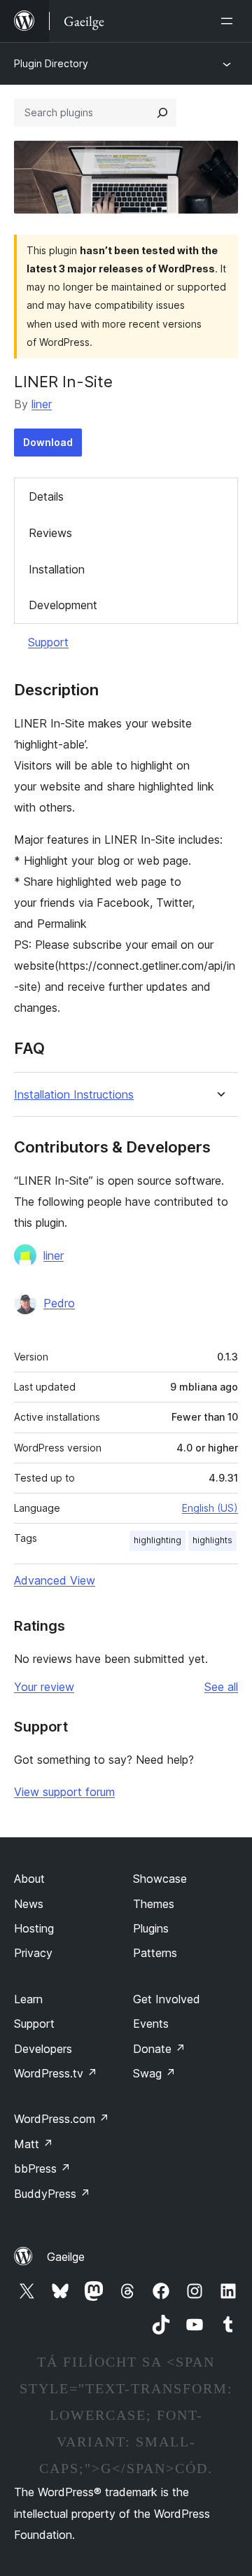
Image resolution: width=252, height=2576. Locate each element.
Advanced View (55, 1580)
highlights (212, 1540)
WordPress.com (62, 2119)
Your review (44, 1687)
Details (46, 496)
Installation (57, 569)
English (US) (210, 1508)
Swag (154, 2073)
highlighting (157, 1540)
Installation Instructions (74, 1095)
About (29, 1879)
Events (151, 2024)
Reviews (50, 533)
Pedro (59, 1303)
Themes (154, 1904)
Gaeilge (66, 2257)
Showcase (160, 1879)
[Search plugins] (162, 113)
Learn (28, 1999)
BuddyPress (52, 2194)
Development (63, 605)
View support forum (64, 1792)
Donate (159, 2049)
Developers (43, 2049)
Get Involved (167, 1999)
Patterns (155, 1953)
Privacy (33, 1953)
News (29, 1904)
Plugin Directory (51, 63)
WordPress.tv (56, 2073)
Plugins (151, 1928)
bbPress (42, 2168)
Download (48, 442)
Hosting (34, 1928)
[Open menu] (230, 21)
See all (221, 1687)
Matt (34, 2144)
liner (42, 404)
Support (48, 642)
